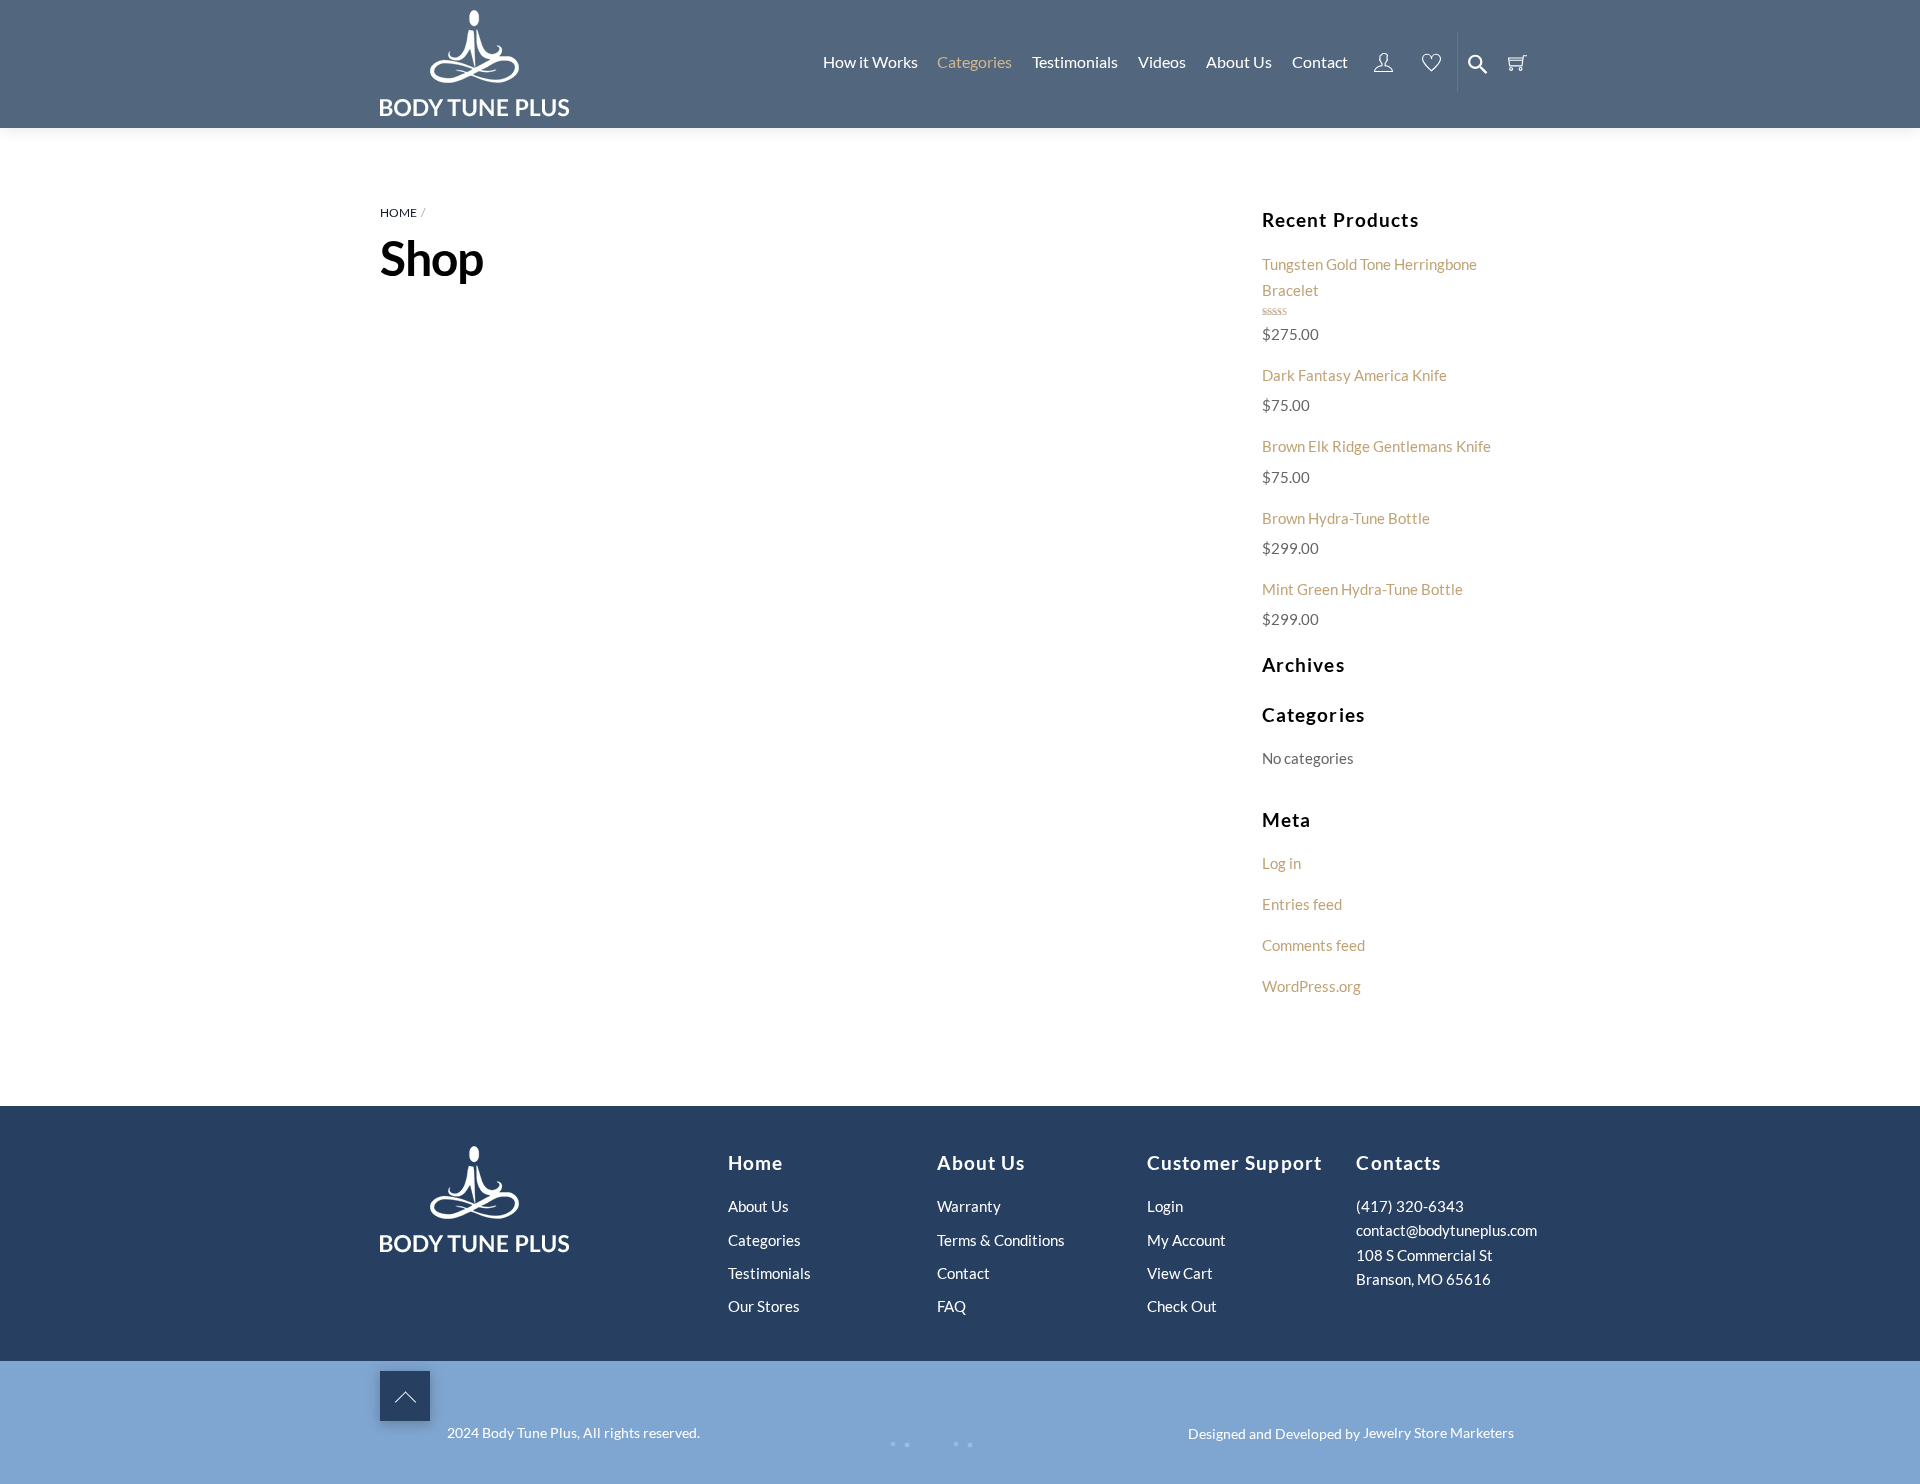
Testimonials (1075, 61)
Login (1165, 1206)
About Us (1239, 61)
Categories (974, 61)
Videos (1162, 61)
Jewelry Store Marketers (1438, 1432)
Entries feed (1302, 904)
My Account (1186, 1240)
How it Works (870, 61)
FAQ (951, 1306)
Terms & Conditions (1001, 1240)
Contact (1320, 61)
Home (398, 212)
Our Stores (764, 1306)
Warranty (969, 1206)
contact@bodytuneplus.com (1446, 1230)
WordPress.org (1311, 986)
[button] (1475, 61)
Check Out (1182, 1306)
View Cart (1180, 1273)
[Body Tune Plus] (475, 60)
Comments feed (1313, 945)
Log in (1281, 863)
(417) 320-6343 (1410, 1206)
